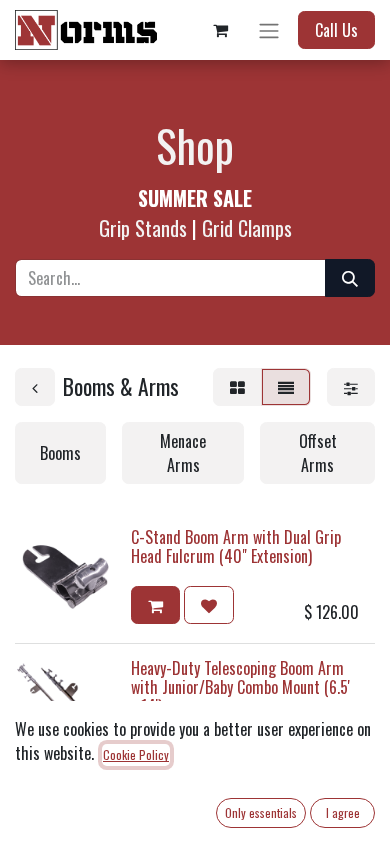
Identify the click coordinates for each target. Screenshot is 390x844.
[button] (155, 605)
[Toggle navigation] (269, 30)
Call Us (336, 30)
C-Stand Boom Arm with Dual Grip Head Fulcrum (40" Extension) (236, 546)
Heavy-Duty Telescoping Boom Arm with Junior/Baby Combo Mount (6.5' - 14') (240, 687)
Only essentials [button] (261, 812)
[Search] (350, 278)
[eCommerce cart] (220, 30)
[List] (286, 387)
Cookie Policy (136, 754)
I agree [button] (343, 812)
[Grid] (237, 387)
